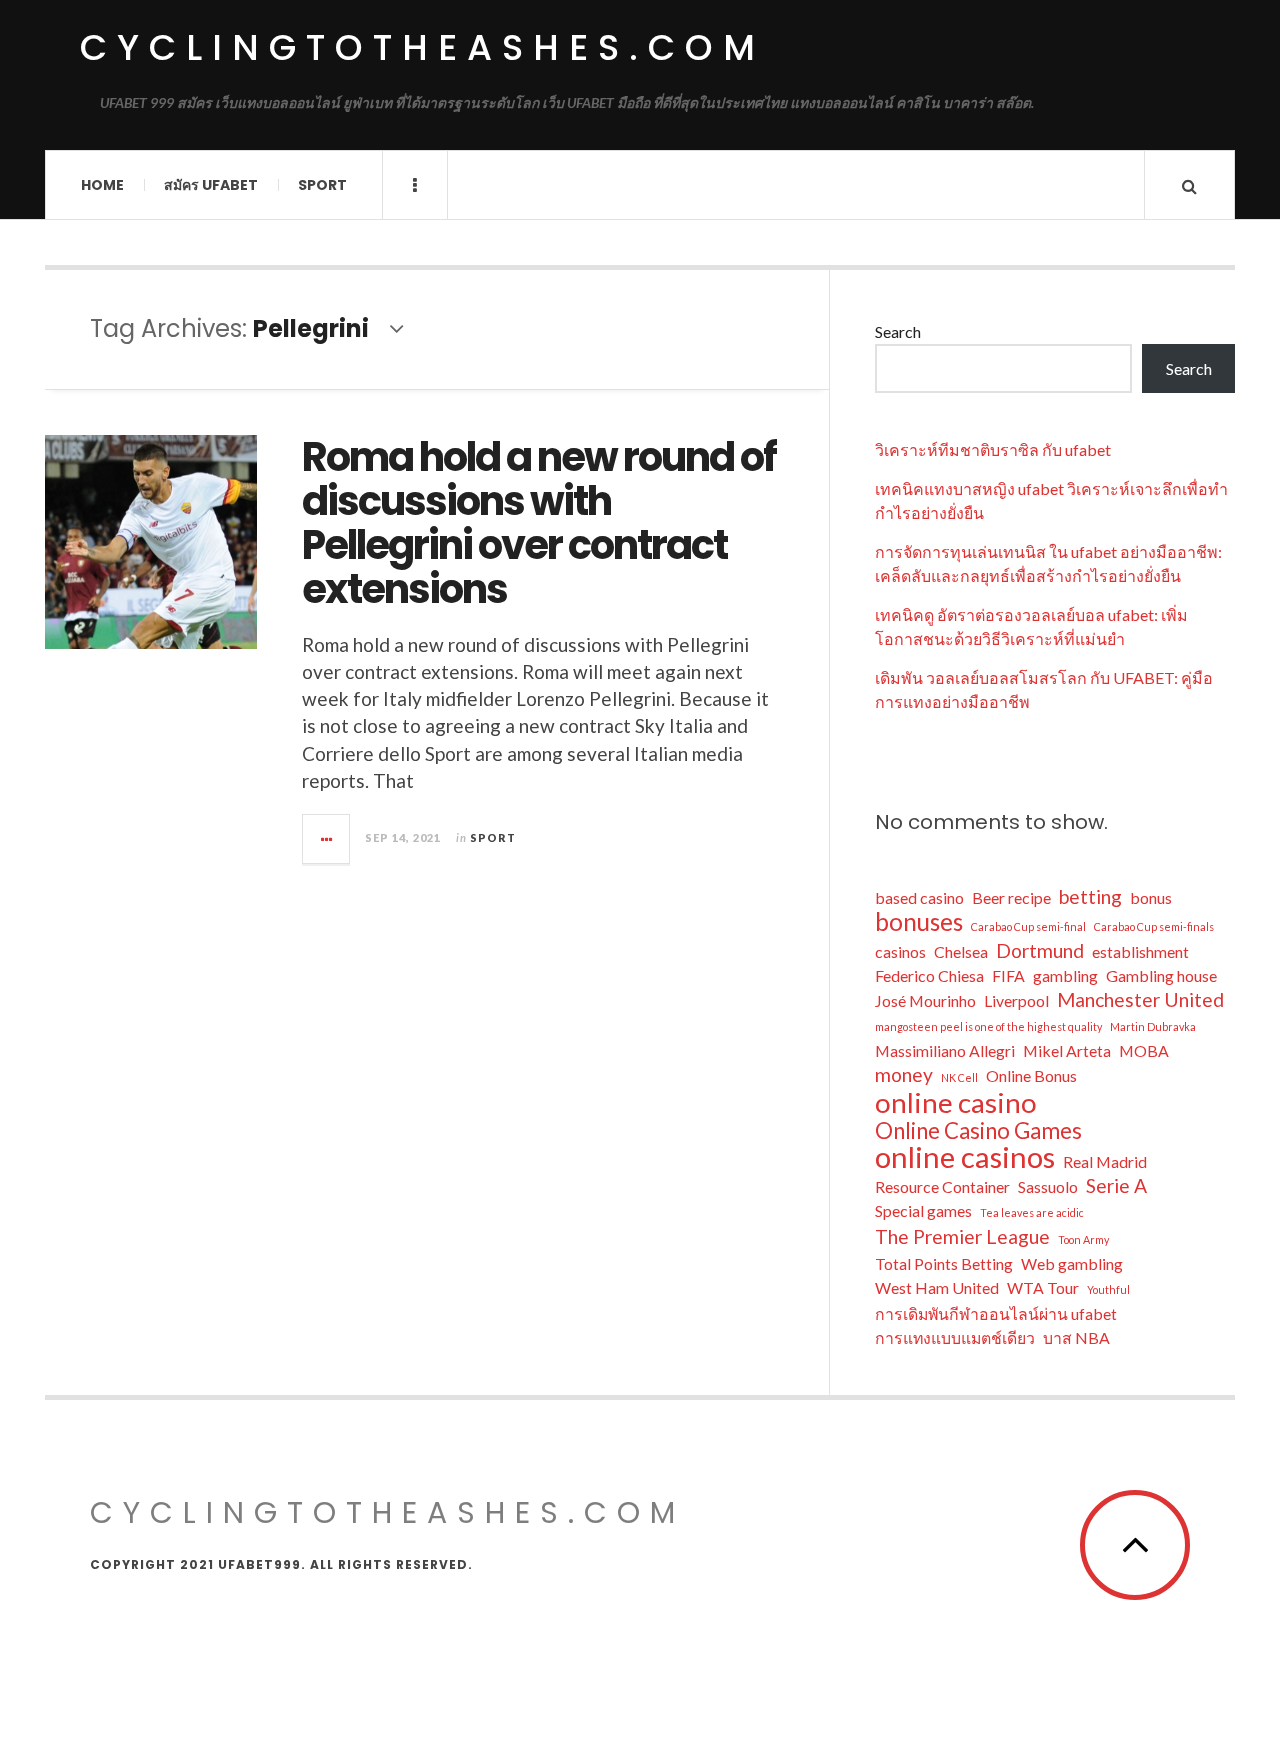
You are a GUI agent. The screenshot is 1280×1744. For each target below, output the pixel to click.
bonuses (919, 922)
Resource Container (942, 1186)
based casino (919, 897)
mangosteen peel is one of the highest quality (988, 1026)
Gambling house (1161, 975)
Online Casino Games (978, 1131)
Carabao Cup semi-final (1028, 926)
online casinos (965, 1157)
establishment (1140, 951)
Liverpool (1016, 1000)
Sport (322, 185)
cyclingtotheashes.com (422, 47)
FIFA (1008, 975)
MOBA (1144, 1050)
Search (898, 331)
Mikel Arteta (1067, 1050)
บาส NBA (1076, 1337)
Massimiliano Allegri (945, 1050)
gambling (1065, 975)
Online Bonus (1031, 1075)
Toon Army (1083, 1239)
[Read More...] (327, 839)
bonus (1151, 897)
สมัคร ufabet (211, 185)
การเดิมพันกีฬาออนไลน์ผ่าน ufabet (996, 1313)
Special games (923, 1210)
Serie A (1116, 1185)
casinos (900, 951)
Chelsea (961, 951)
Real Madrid (1105, 1161)
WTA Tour (1043, 1287)
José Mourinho (925, 1000)
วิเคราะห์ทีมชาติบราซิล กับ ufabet (993, 449)
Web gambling (1072, 1263)
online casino (956, 1102)
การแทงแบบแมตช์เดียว (955, 1337)
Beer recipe (1011, 897)
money (904, 1074)
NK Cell (959, 1077)
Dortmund (1040, 950)
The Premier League (962, 1236)
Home (102, 185)
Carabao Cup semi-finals (1154, 926)
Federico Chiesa (929, 975)
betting (1090, 896)
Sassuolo (1048, 1186)
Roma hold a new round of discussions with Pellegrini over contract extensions (539, 523)
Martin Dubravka (1153, 1026)
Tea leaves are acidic (1032, 1212)
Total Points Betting (944, 1263)
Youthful (1108, 1289)
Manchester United (1140, 999)
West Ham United (937, 1287)
